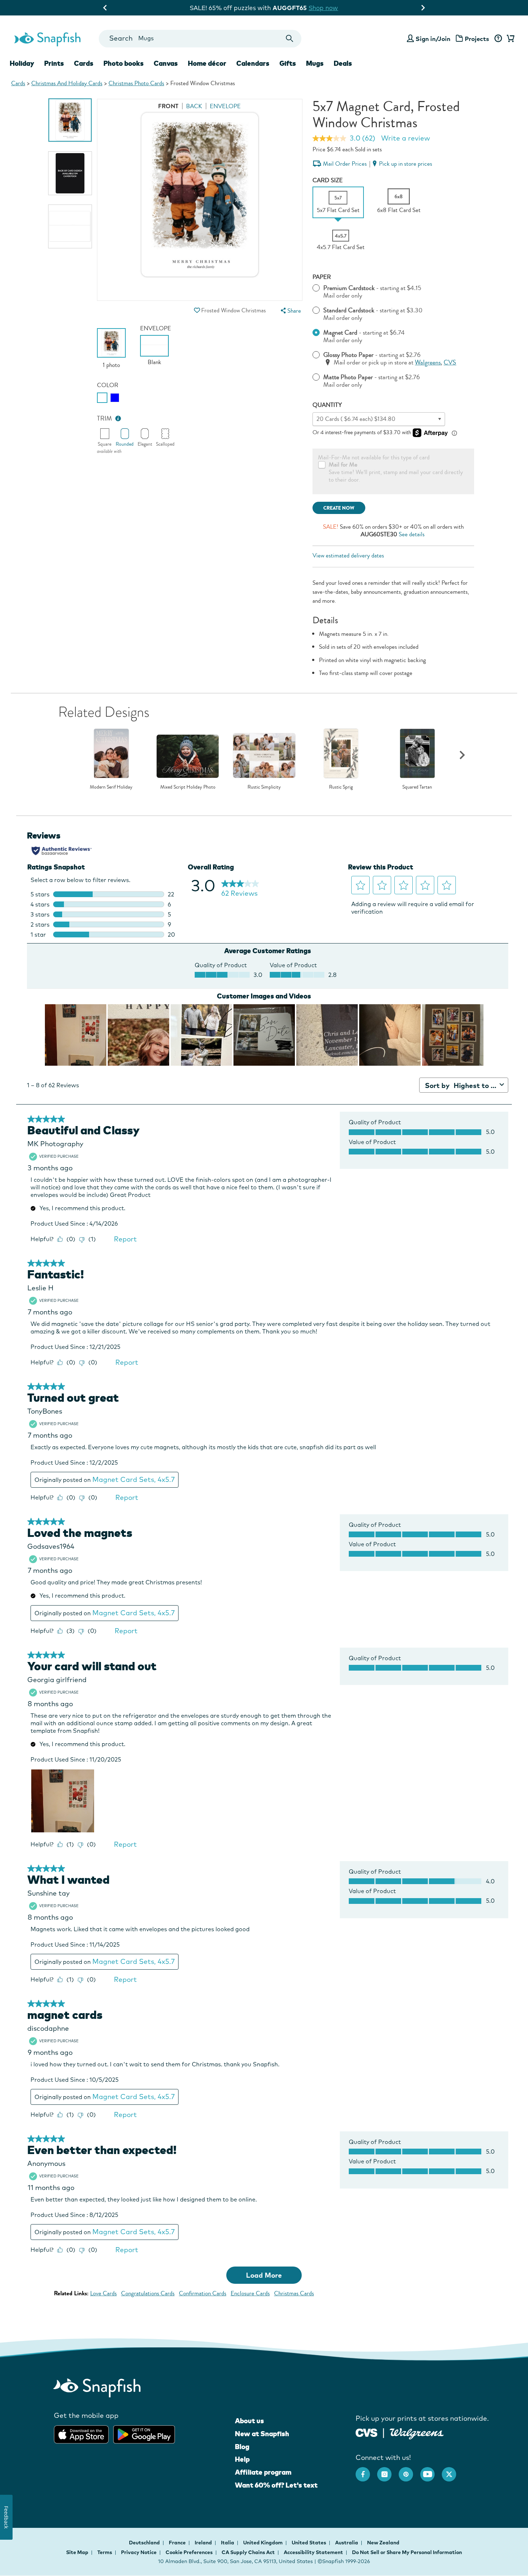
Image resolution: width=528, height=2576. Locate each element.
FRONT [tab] (168, 106)
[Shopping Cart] (509, 39)
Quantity (327, 405)
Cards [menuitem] (84, 63)
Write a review (406, 138)
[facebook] (366, 2471)
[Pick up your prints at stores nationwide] (367, 2432)
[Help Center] (498, 39)
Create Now (339, 508)
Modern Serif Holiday (111, 787)
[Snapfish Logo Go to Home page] (47, 38)
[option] (70, 120)
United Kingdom (263, 2543)
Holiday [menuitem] (22, 63)
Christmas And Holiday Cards (67, 83)
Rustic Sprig (341, 787)
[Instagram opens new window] (388, 2471)
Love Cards (103, 2293)
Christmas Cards (294, 2293)
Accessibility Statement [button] (313, 2552)
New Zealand (383, 2543)
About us (249, 2421)
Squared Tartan (417, 787)
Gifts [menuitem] (288, 63)
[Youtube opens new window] (431, 2471)
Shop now (324, 8)
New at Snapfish (262, 2434)
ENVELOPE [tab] (225, 106)
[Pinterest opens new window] (409, 2471)
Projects (477, 39)
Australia (347, 2543)
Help (242, 2459)
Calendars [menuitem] (253, 63)
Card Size (328, 180)
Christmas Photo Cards (136, 83)
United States (309, 2543)
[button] (197, 310)
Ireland (204, 2543)
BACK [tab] (194, 106)
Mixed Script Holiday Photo (188, 787)
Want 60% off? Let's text (276, 2485)
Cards (18, 83)
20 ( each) (356, 419)
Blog (242, 2447)
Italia (228, 2543)
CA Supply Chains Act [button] (248, 2552)
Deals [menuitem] (343, 63)
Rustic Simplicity (264, 787)
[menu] (290, 311)
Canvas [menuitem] (166, 63)
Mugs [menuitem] (315, 63)
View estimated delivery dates (348, 555)
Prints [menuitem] (54, 63)
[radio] (102, 398)
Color (108, 385)
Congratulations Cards (148, 2293)
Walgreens (428, 362)
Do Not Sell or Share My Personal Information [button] (407, 2552)
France (178, 2543)
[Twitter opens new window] (453, 2471)
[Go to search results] (290, 39)
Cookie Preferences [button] (189, 2552)
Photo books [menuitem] (124, 63)
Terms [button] (105, 2552)
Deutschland (145, 2543)
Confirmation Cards (203, 2293)
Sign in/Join (433, 39)
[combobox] (200, 39)
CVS (450, 362)
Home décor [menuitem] (207, 63)
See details (412, 534)
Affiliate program (263, 2472)
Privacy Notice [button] (139, 2552)
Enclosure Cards (250, 2293)
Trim (105, 419)
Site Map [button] (77, 2552)
